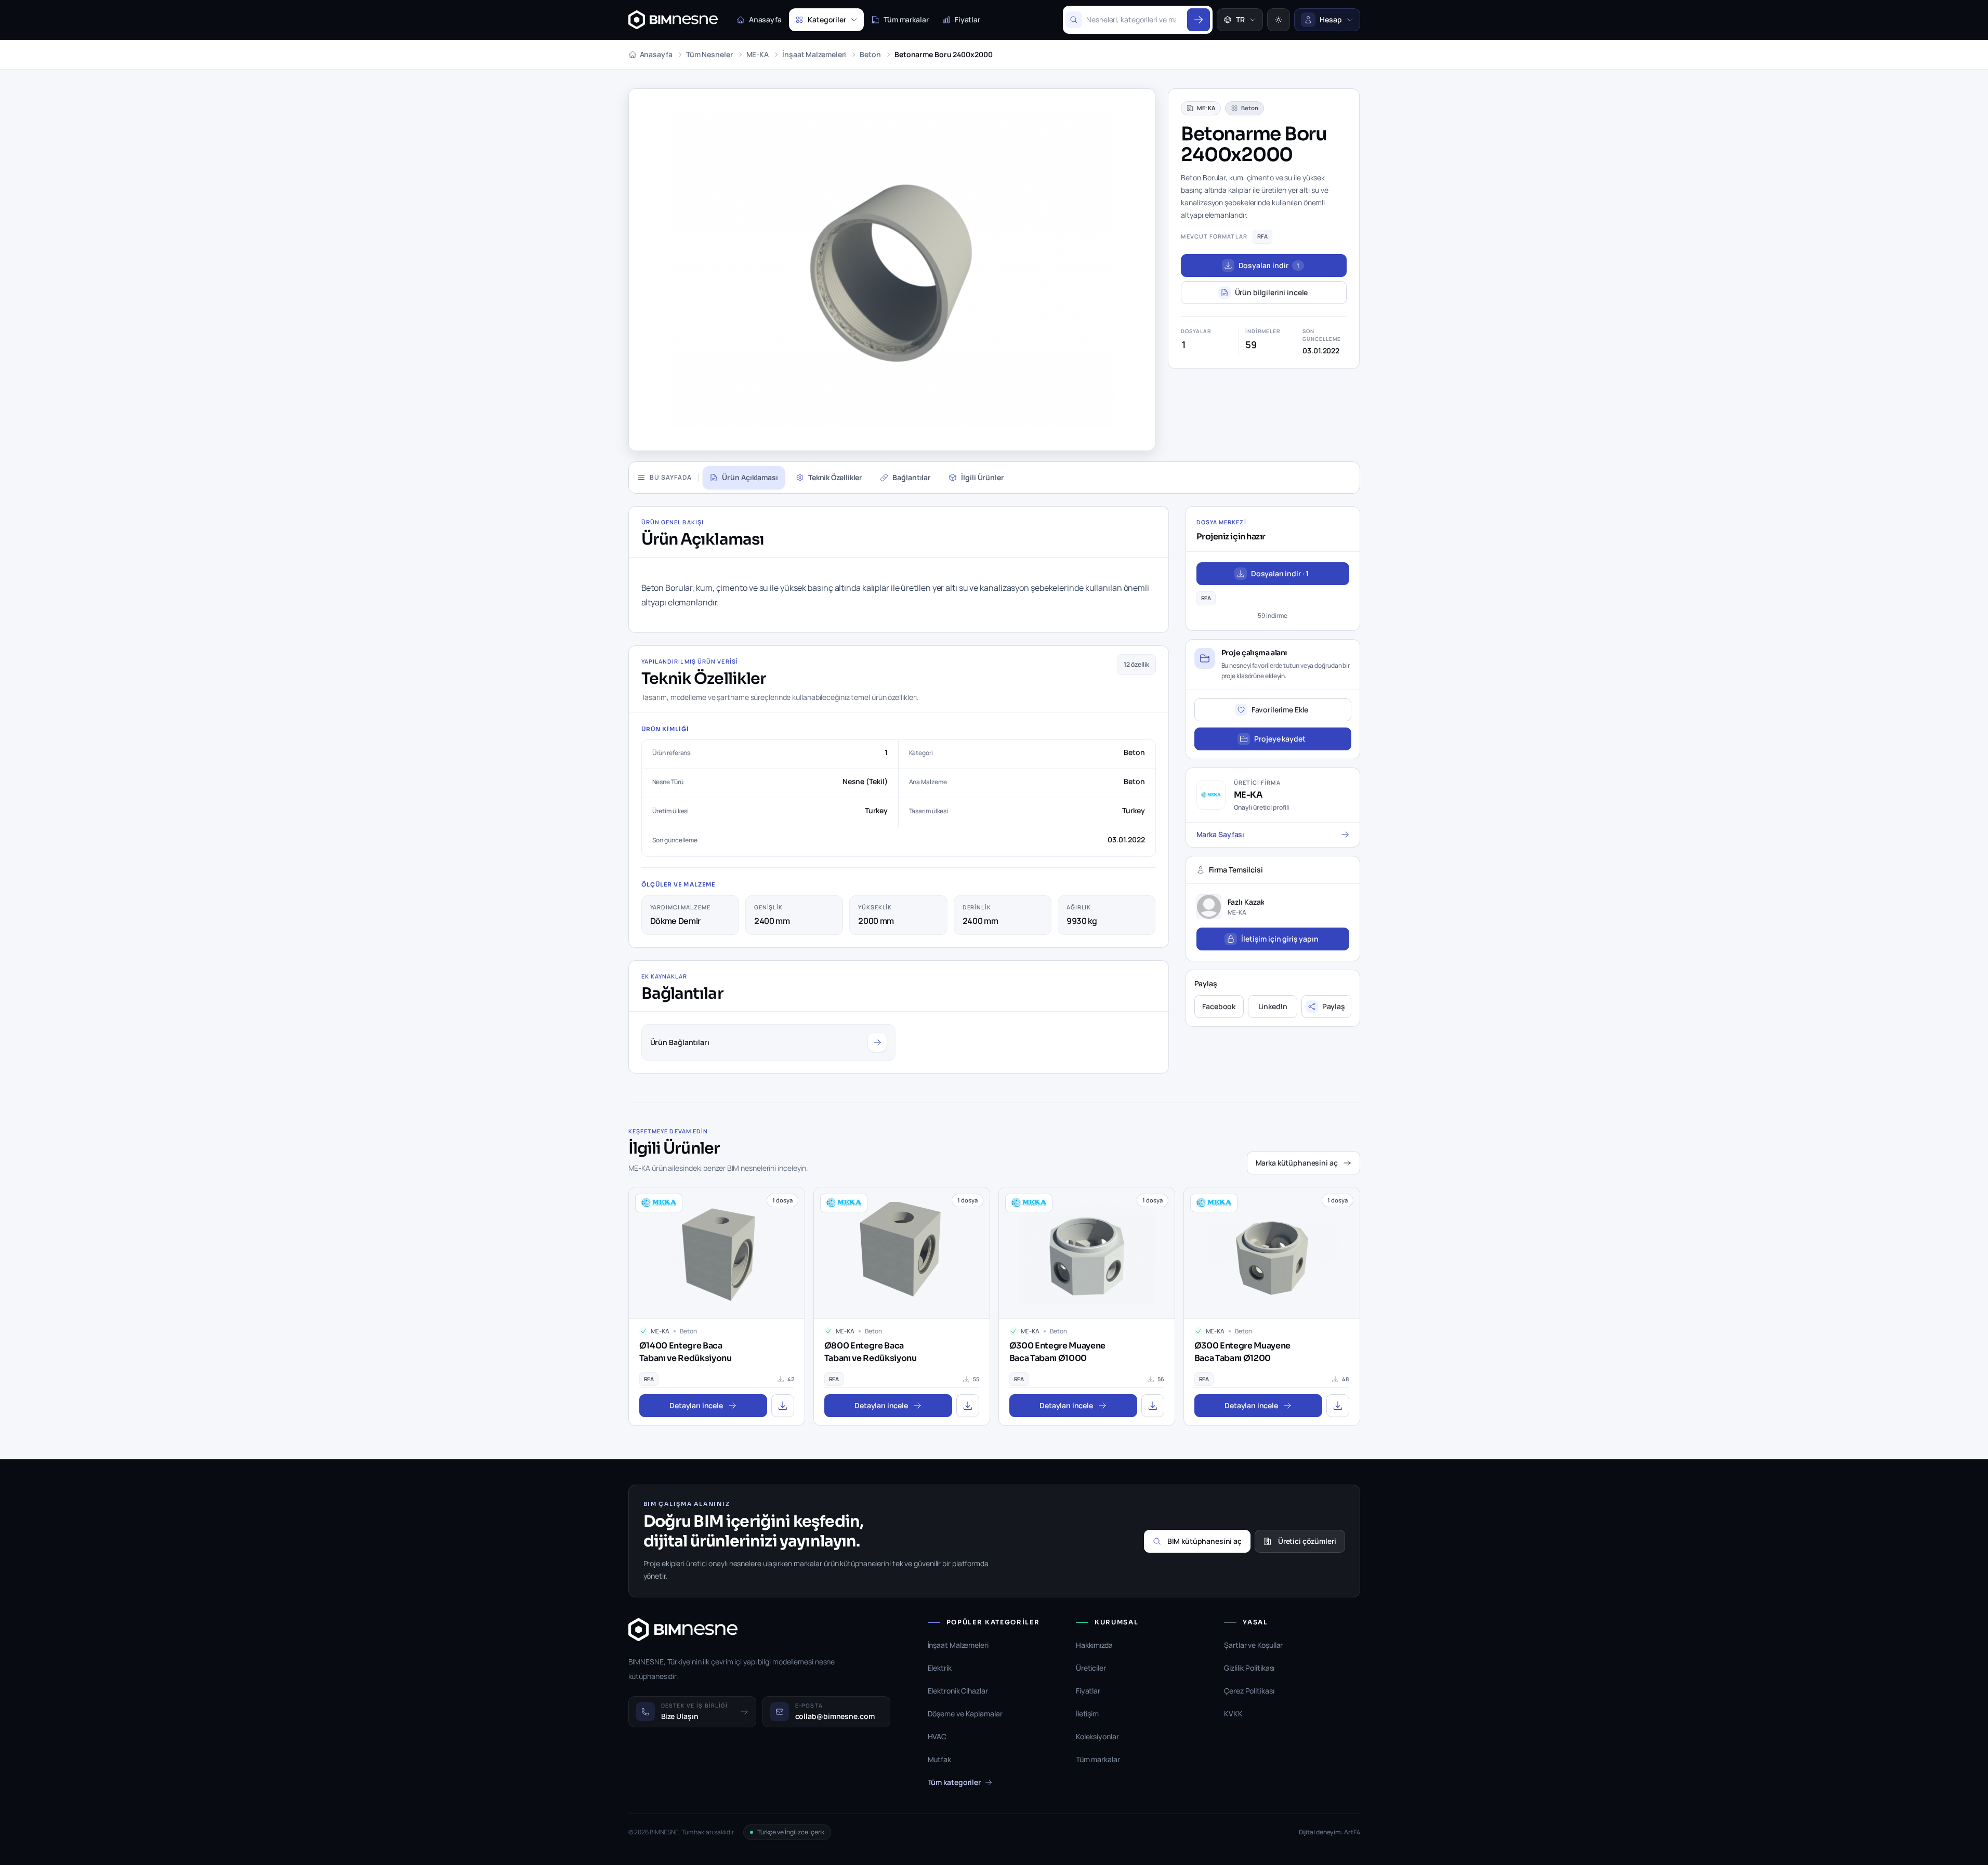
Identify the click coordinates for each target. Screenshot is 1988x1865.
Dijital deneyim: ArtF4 (1329, 1832)
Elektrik (940, 1668)
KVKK (1233, 1714)
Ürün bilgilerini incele (1272, 292)
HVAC (937, 1736)
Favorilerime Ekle (1280, 710)
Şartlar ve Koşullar (1253, 1645)
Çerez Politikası (1249, 1691)
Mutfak (939, 1759)
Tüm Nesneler (709, 54)
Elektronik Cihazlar (958, 1691)
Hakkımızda (1094, 1645)
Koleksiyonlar (1097, 1736)
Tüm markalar (906, 19)
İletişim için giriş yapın (1280, 939)
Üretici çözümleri (1307, 1541)
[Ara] (1199, 20)
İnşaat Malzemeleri (814, 54)
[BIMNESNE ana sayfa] (673, 20)
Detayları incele (696, 1405)
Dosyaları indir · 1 (1280, 573)
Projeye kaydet (1280, 739)
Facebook (1219, 1006)
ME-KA (758, 54)
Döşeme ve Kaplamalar (965, 1714)
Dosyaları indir (1269, 265)
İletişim (1087, 1714)
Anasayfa (765, 19)
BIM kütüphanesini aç (1204, 1541)
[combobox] (1135, 20)
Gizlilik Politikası (1249, 1668)
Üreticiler (1091, 1668)
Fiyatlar (967, 19)
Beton (870, 54)
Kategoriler (827, 19)
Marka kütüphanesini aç (1297, 1163)
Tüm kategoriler (954, 1782)
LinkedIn (1273, 1006)
